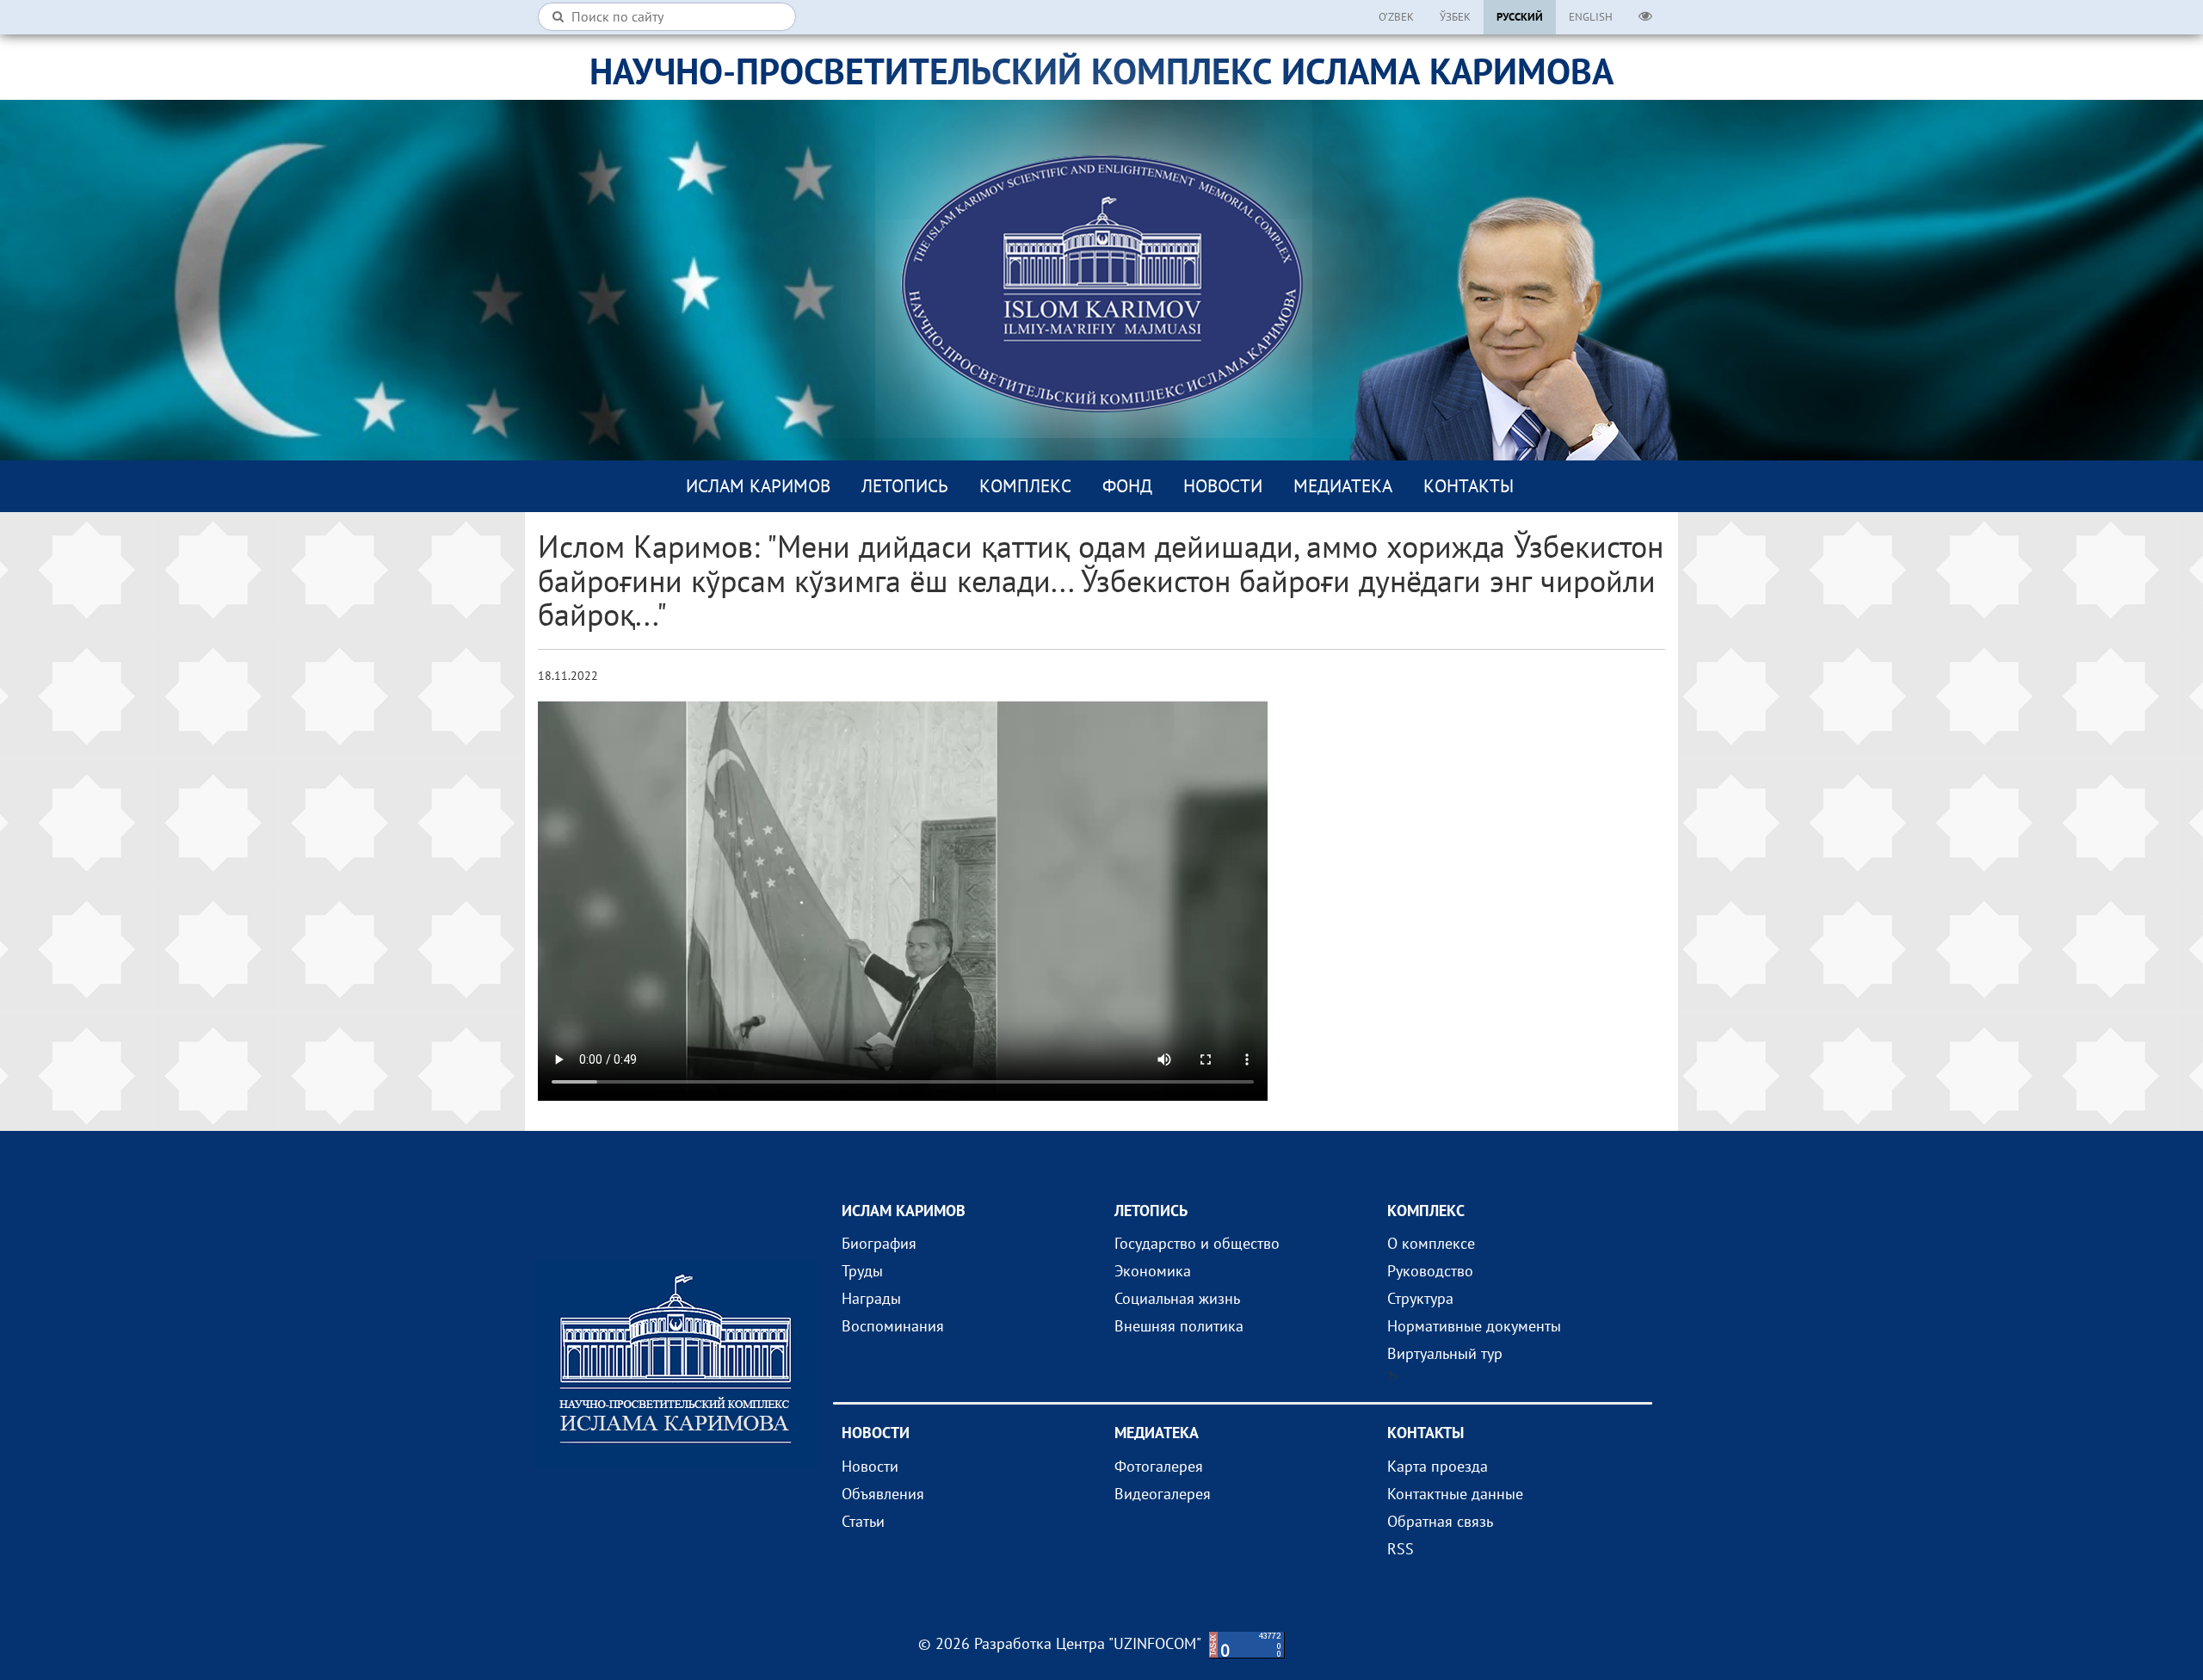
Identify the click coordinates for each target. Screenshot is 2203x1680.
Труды (862, 1271)
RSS (1401, 1549)
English (1591, 17)
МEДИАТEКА (1343, 486)
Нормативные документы (1474, 1326)
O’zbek (1396, 17)
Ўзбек (1455, 17)
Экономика (1153, 1271)
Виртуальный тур (1445, 1353)
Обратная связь (1440, 1521)
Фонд (1127, 486)
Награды (871, 1298)
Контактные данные (1455, 1494)
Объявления (883, 1494)
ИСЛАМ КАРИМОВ (758, 486)
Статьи (863, 1521)
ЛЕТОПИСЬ (905, 486)
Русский (1520, 17)
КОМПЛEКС (1025, 486)
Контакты (1469, 486)
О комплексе (1431, 1243)
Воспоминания (893, 1326)
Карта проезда (1438, 1466)
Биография (879, 1243)
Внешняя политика (1179, 1326)
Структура (1420, 1298)
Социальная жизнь (1177, 1298)
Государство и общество (1197, 1243)
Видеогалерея (1163, 1494)
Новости (1223, 486)
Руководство (1430, 1271)
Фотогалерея (1159, 1466)
